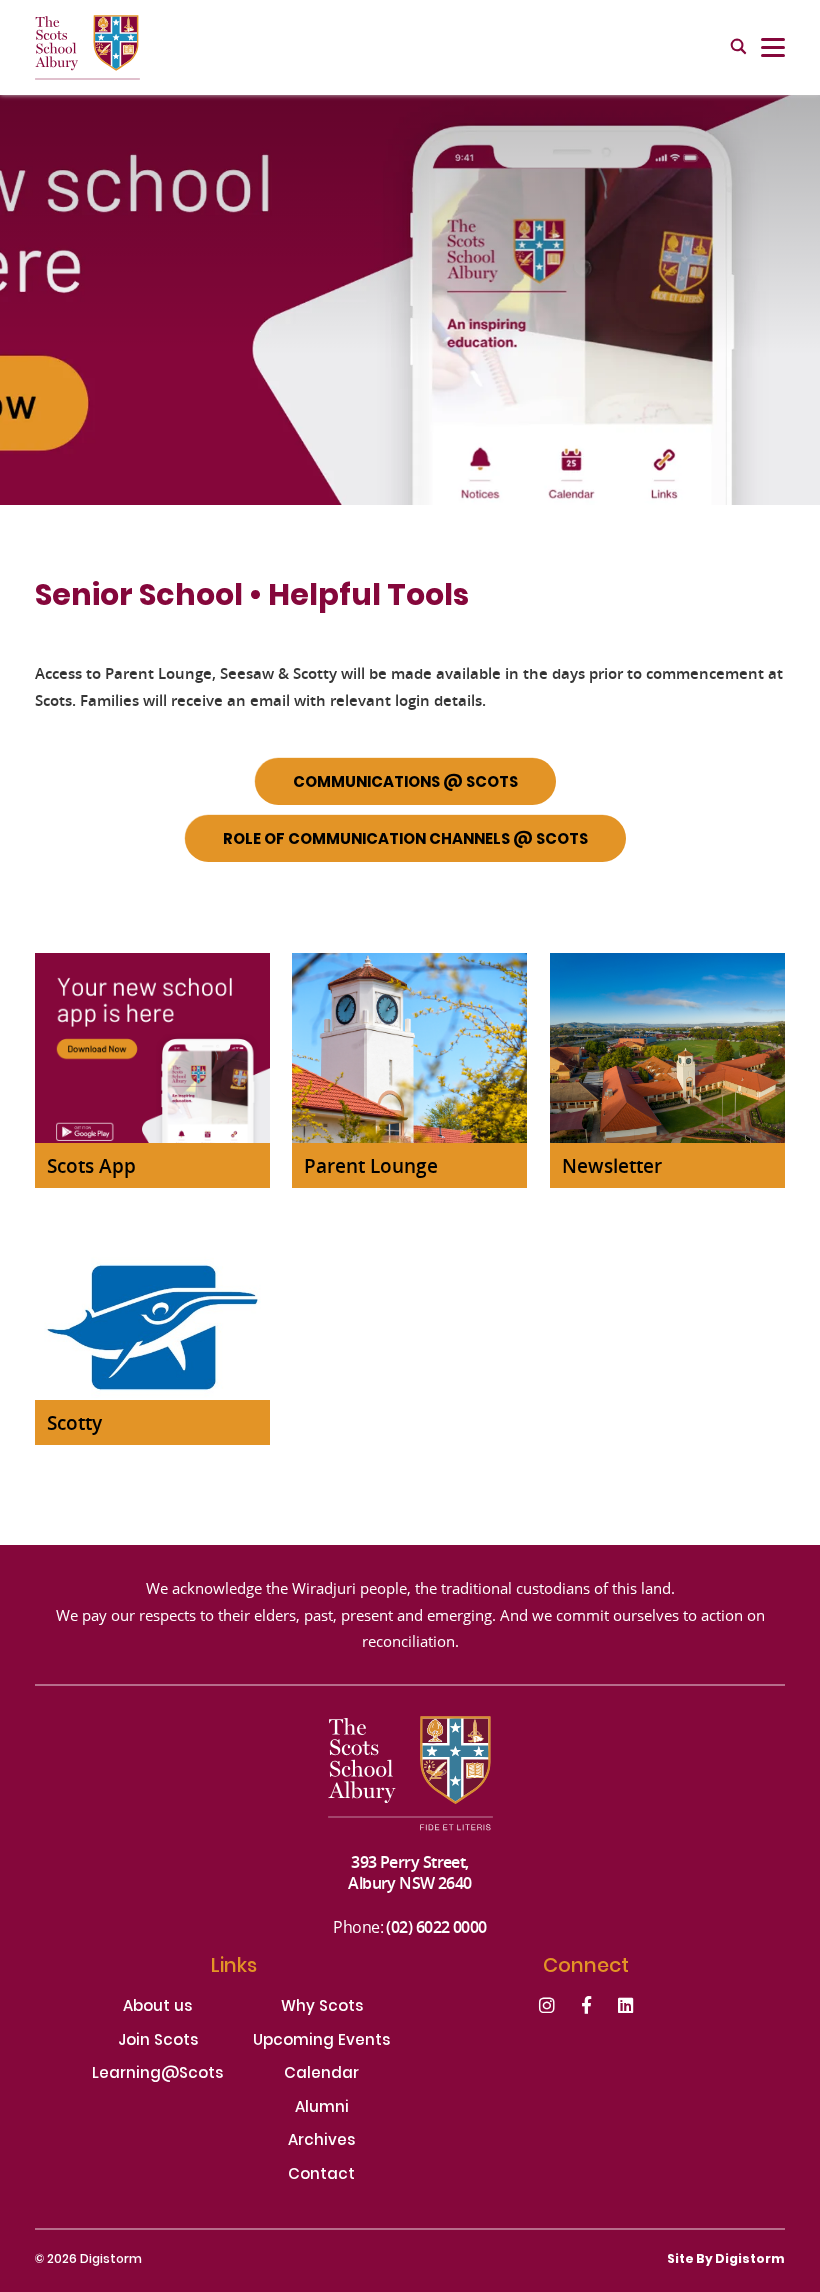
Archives (321, 2142)
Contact (321, 2176)
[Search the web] (738, 48)
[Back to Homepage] (87, 47)
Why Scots (322, 2008)
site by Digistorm (726, 2260)
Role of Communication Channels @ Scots (405, 840)
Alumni (322, 2109)
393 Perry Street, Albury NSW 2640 (410, 1872)
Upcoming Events (321, 2042)
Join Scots (158, 2042)
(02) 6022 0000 (436, 1926)
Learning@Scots (157, 2075)
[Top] (410, 1783)
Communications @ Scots (405, 783)
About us (157, 2008)
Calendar (321, 2075)
